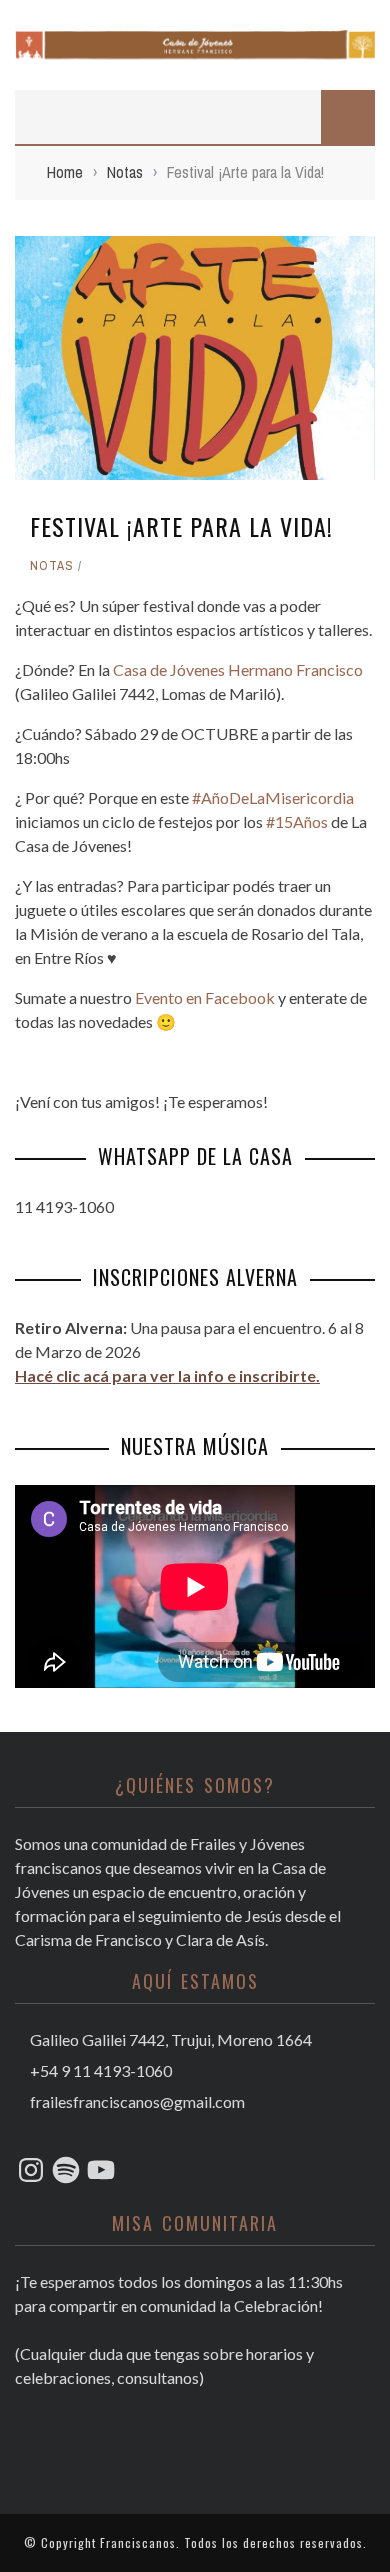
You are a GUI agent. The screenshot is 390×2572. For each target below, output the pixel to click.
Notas (52, 565)
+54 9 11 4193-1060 (99, 2070)
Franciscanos (138, 2542)
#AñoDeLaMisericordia (273, 797)
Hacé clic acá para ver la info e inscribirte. (167, 1375)
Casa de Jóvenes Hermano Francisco (238, 669)
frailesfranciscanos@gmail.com (137, 2101)
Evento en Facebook (205, 997)
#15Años (297, 821)
